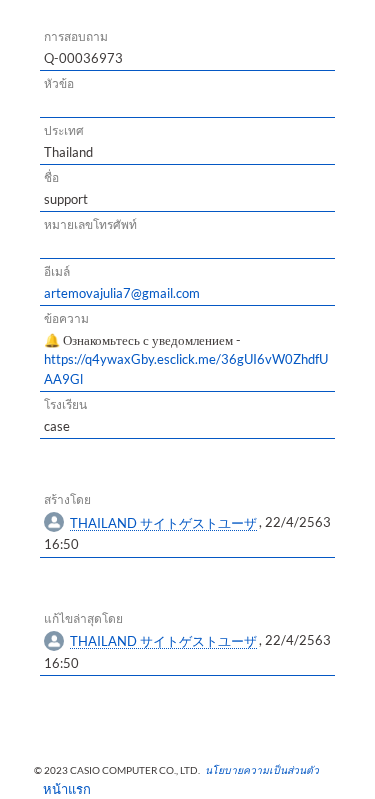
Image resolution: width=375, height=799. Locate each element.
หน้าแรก (60, 789)
